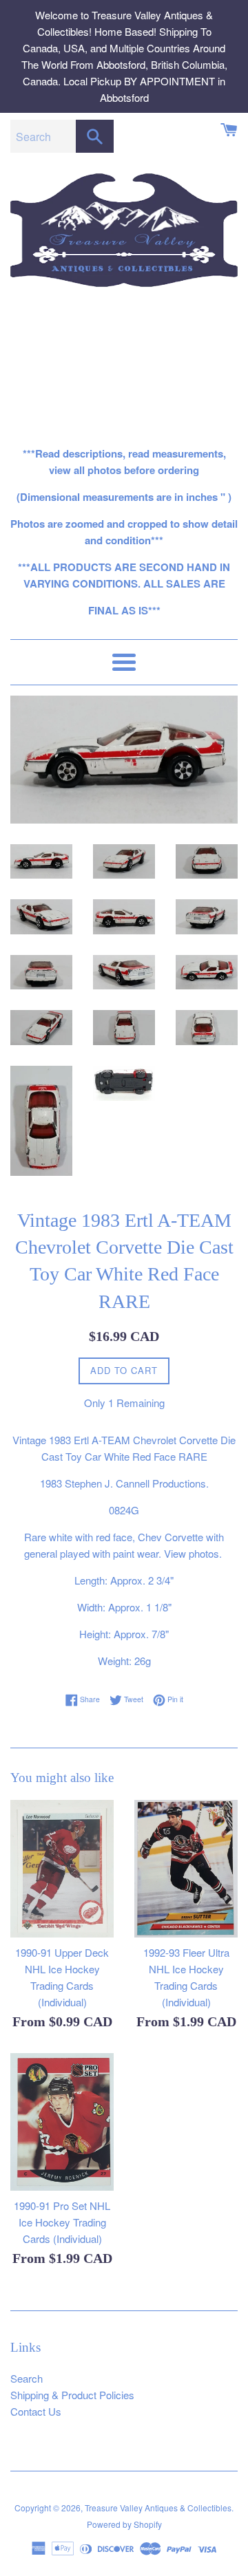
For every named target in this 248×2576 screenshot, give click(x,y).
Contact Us (36, 2411)
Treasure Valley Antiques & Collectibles (158, 2508)
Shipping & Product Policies (72, 2395)
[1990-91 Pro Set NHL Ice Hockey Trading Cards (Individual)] (62, 2122)
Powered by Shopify (124, 2524)
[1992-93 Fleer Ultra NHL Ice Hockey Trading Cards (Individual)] (186, 1869)
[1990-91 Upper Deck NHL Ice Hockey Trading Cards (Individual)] (62, 1869)
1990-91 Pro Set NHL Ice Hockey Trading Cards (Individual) (62, 2222)
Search (27, 2378)
